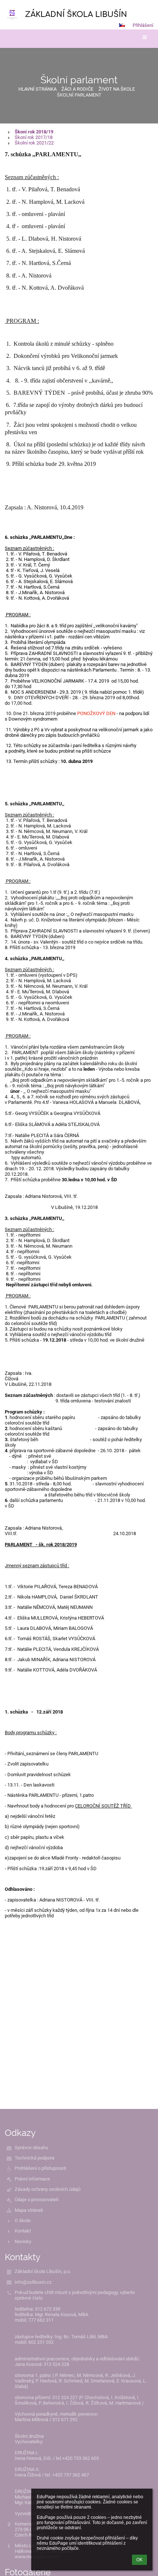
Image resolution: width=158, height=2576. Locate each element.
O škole (23, 2221)
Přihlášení (143, 25)
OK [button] (139, 2560)
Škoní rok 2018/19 (34, 132)
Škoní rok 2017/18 (34, 137)
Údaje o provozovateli (37, 2199)
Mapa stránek (29, 2210)
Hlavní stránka (37, 89)
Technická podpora (35, 2158)
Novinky (23, 2242)
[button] (122, 25)
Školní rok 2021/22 (34, 143)
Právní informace (32, 2179)
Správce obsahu (31, 2148)
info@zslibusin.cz (33, 2282)
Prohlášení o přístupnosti (40, 2168)
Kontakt (23, 2231)
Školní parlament (79, 95)
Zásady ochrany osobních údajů (48, 2189)
